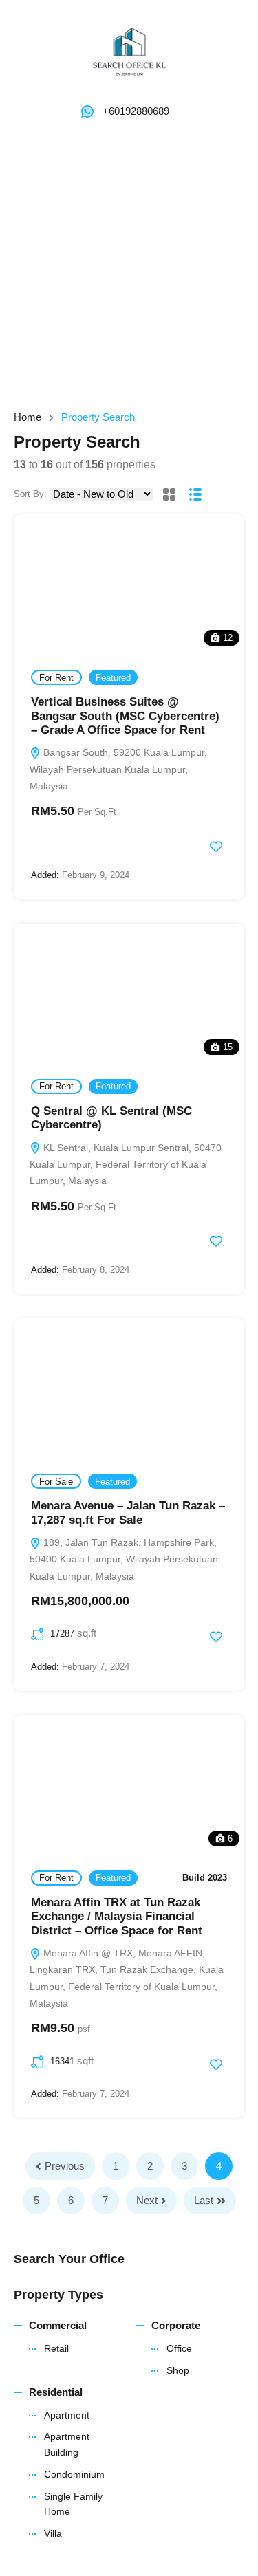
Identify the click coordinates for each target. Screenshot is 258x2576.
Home (28, 417)
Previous (65, 2166)
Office (179, 2348)
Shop (178, 2370)
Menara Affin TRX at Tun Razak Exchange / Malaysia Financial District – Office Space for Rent (117, 1917)
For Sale (56, 1482)
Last (204, 2200)
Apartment (67, 2415)
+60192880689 (136, 111)
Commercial (58, 2325)
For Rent (56, 678)
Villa (53, 2533)
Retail (56, 2348)
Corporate (176, 2325)
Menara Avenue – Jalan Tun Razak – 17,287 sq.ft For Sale (128, 1513)
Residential (56, 2392)
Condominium (74, 2474)
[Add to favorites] (216, 847)
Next (147, 2200)
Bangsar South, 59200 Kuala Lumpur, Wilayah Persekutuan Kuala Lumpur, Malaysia (118, 769)
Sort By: (30, 494)
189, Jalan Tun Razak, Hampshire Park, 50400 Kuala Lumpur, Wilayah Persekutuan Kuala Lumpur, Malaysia (124, 1559)
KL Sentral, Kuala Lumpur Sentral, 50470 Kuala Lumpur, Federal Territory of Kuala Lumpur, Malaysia (126, 1165)
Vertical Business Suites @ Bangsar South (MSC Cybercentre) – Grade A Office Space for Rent (125, 716)
